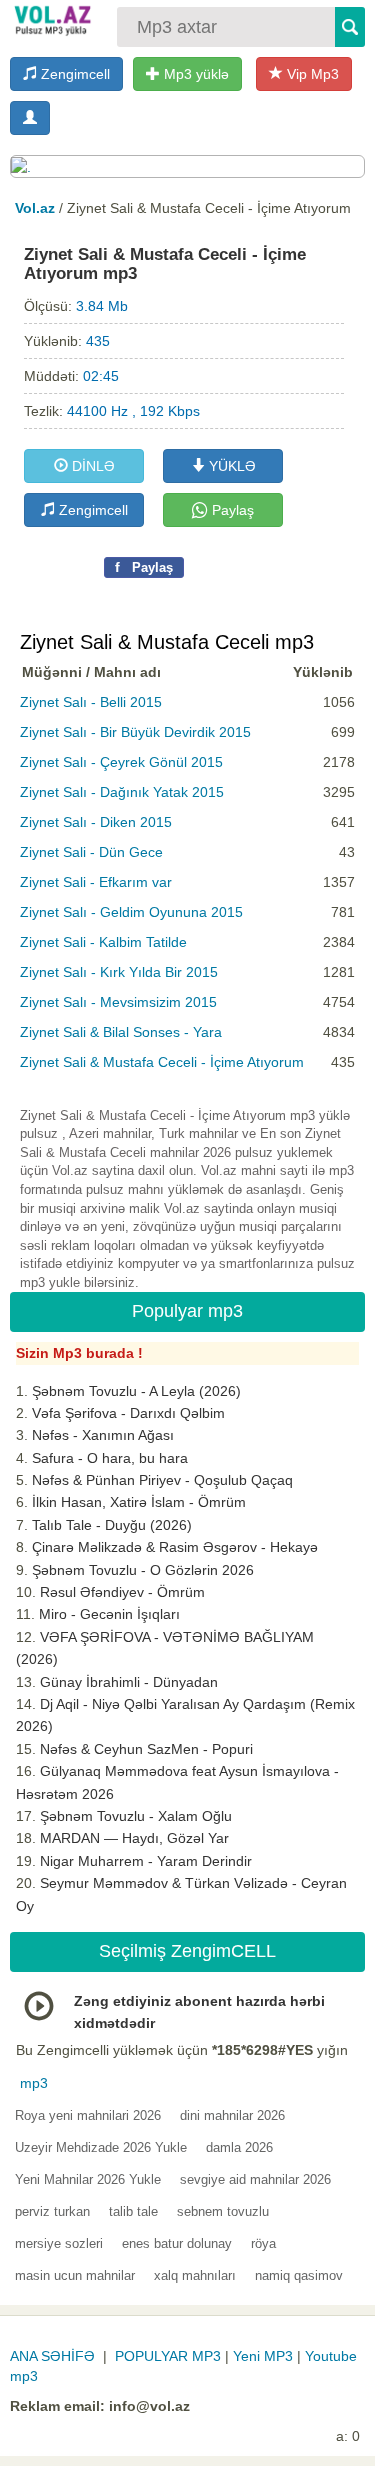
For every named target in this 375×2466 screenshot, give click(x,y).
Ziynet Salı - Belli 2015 (91, 702)
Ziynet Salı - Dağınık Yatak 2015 (122, 792)
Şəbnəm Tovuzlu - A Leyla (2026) (136, 1391)
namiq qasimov (299, 2275)
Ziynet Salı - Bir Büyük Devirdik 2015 (135, 732)
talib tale (133, 2211)
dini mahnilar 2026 (232, 2115)
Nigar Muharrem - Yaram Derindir (146, 1861)
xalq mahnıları (195, 2275)
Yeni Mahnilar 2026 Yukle (88, 2179)
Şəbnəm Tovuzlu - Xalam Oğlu (136, 1816)
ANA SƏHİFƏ (52, 2356)
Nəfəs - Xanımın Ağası (103, 1435)
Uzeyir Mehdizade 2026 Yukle (101, 2147)
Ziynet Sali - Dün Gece (91, 852)
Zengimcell (73, 74)
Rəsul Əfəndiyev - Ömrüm (122, 1592)
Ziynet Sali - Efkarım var (96, 882)
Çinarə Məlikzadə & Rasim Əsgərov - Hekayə (175, 1547)
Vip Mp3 (311, 74)
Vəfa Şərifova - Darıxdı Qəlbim (128, 1413)
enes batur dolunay (177, 2243)
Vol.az (35, 208)
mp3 (34, 2083)
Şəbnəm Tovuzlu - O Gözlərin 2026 (143, 1570)
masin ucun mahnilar (75, 2275)
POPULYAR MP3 (168, 2356)
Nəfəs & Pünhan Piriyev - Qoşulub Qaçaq (162, 1480)
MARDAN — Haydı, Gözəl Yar (134, 1838)
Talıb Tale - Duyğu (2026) (112, 1525)
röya (263, 2243)
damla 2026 (239, 2147)
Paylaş (231, 510)
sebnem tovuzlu (223, 2211)
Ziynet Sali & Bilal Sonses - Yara (121, 1032)
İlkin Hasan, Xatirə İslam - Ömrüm (139, 1502)
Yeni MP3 (263, 2356)
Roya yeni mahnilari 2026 (88, 2115)
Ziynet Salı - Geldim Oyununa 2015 (131, 912)
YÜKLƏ (230, 466)
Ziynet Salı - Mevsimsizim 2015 (118, 1002)
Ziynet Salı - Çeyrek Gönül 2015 (121, 762)
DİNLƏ (91, 466)
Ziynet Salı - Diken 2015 (96, 822)
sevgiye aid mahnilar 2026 (255, 2179)
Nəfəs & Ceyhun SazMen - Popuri (146, 1749)
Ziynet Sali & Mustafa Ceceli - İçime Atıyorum (162, 1062)
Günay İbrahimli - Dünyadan (129, 1682)
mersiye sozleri (59, 2243)
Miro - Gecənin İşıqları (109, 1614)
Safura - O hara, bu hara (110, 1458)
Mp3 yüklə (194, 74)
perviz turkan (52, 2211)
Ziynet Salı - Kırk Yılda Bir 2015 (119, 972)
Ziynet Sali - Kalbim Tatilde (103, 942)
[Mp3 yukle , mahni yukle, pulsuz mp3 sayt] (51, 20)
